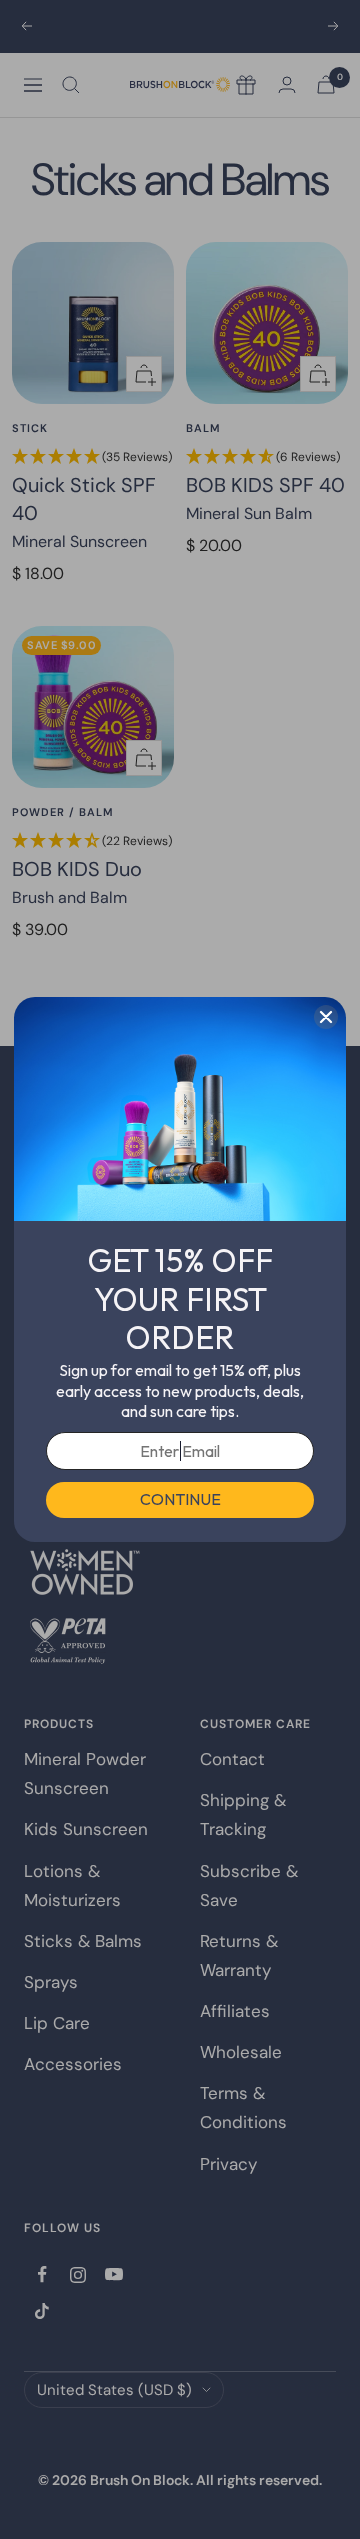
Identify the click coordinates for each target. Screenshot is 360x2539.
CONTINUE (180, 1499)
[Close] (326, 1017)
